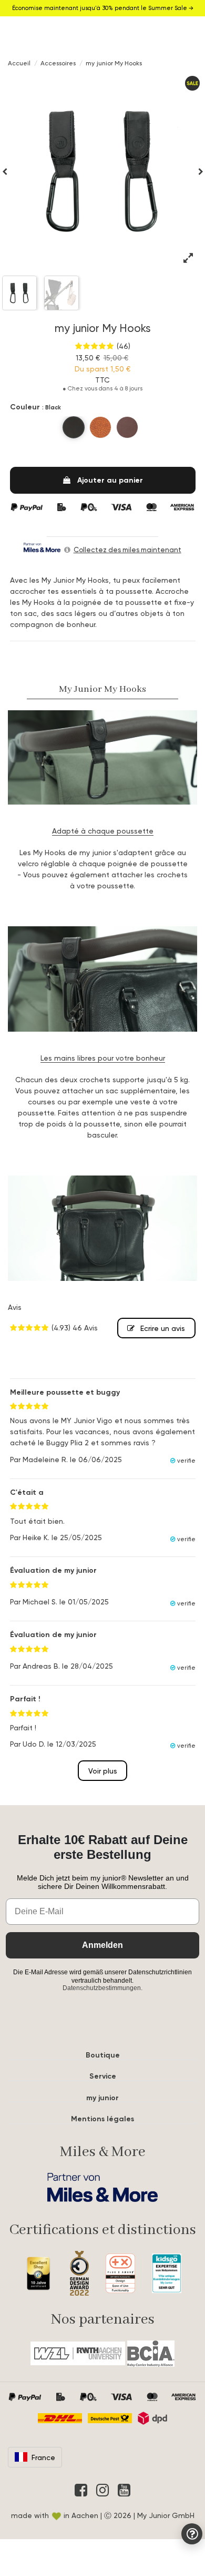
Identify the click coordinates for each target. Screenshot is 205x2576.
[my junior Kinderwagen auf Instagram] (102, 2490)
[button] (5, 171)
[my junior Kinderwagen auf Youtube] (124, 2490)
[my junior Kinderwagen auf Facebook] (81, 2490)
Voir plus (103, 1771)
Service (103, 2076)
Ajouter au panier (110, 480)
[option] (103, 171)
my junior (102, 2098)
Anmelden (102, 1945)
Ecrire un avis (162, 1328)
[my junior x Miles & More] (102, 2187)
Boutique (103, 2055)
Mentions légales (102, 2119)
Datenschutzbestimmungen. (102, 1988)
